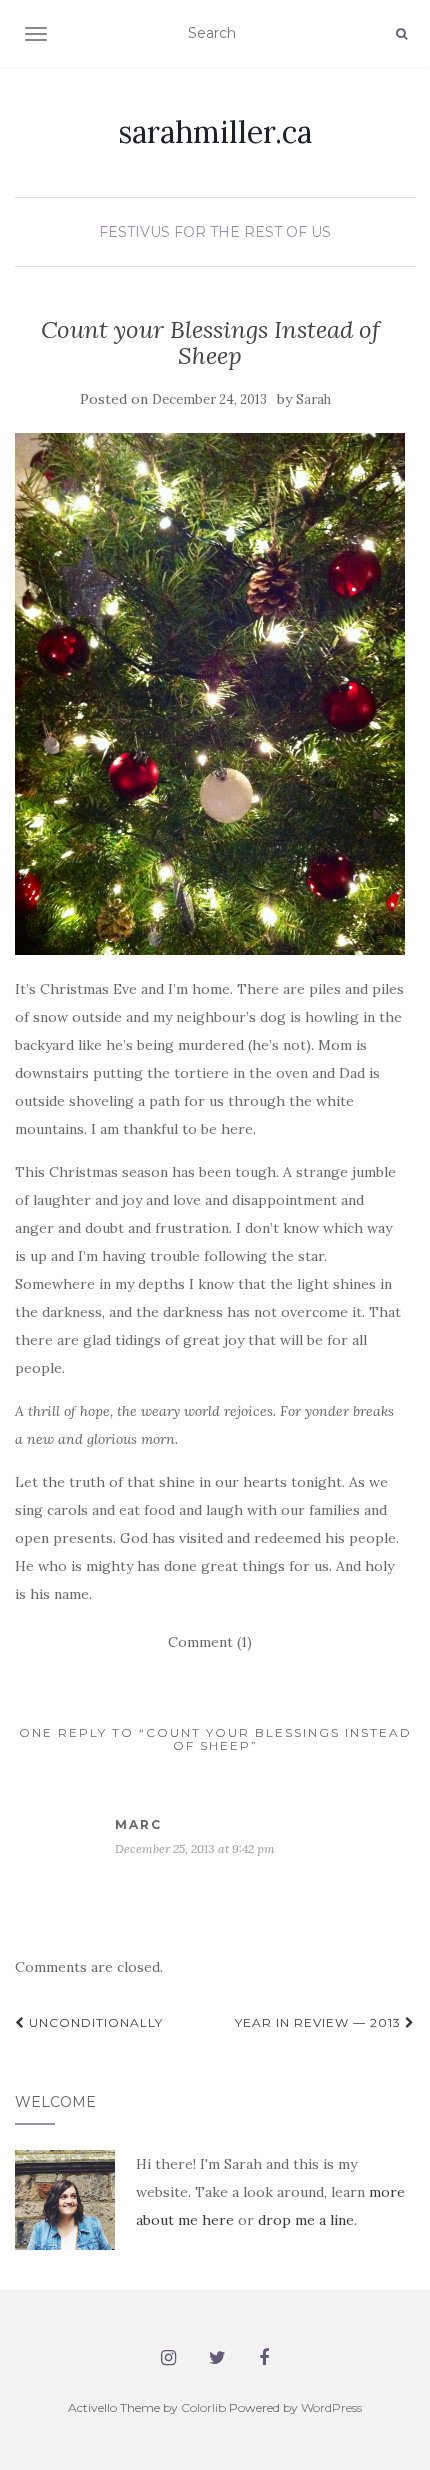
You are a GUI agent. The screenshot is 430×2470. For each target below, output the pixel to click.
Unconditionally (94, 2022)
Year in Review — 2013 (320, 2022)
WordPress (331, 2407)
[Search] (401, 34)
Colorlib (203, 2407)
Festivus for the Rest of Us (215, 232)
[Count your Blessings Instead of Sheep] (210, 694)
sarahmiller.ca (215, 132)
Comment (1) (210, 1642)
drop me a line (306, 2220)
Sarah (313, 399)
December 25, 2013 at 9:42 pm (195, 1848)
